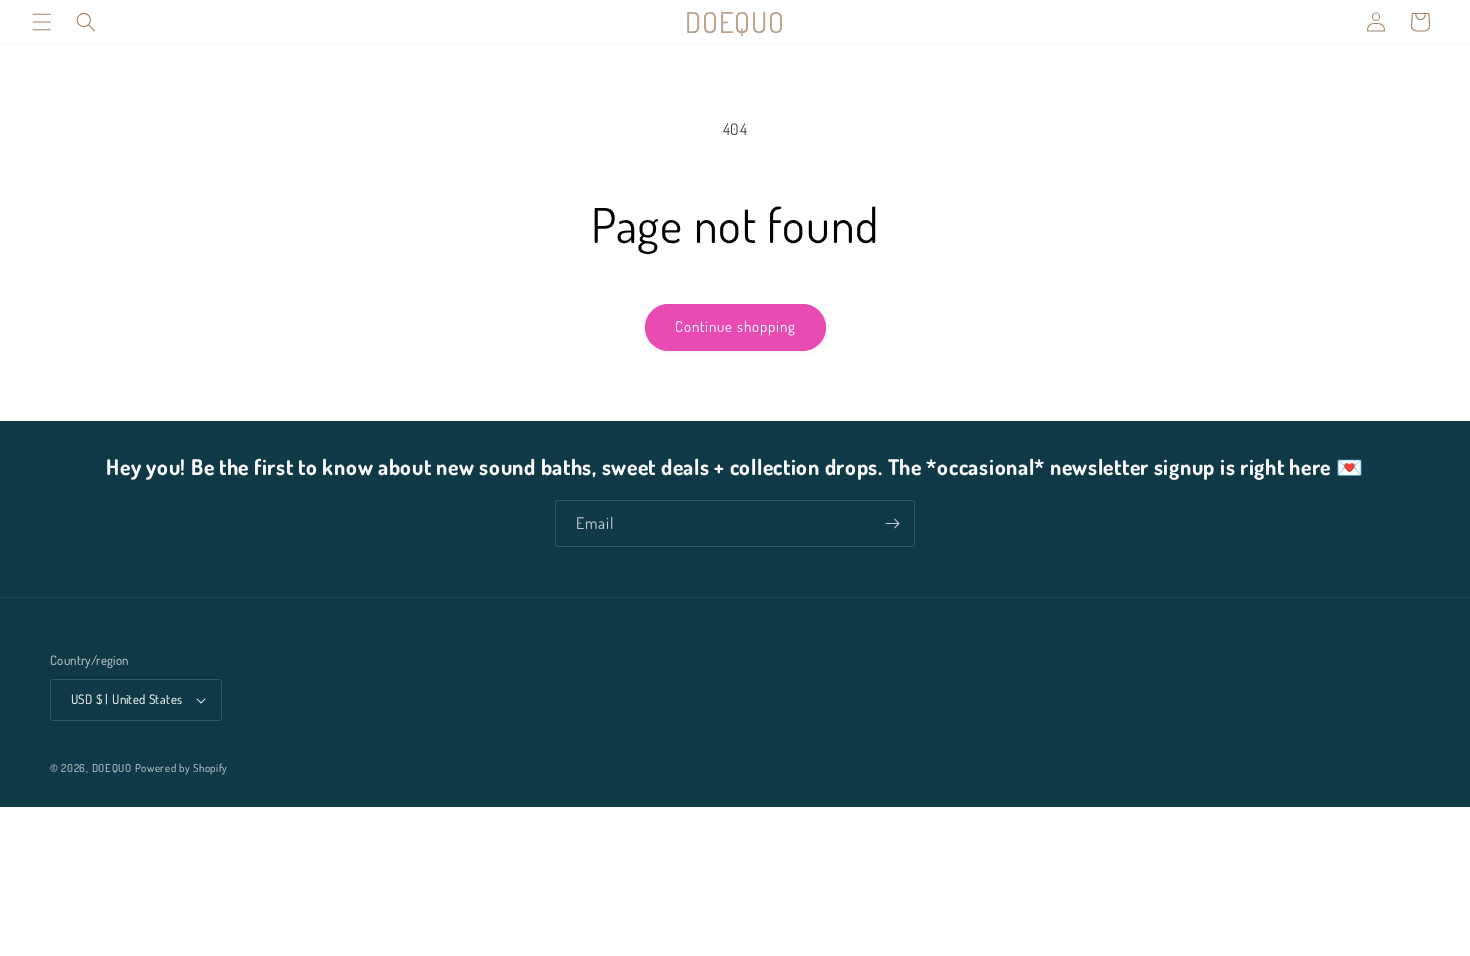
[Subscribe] (892, 523)
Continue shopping (735, 326)
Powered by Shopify (182, 768)
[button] (42, 22)
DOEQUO (112, 768)
